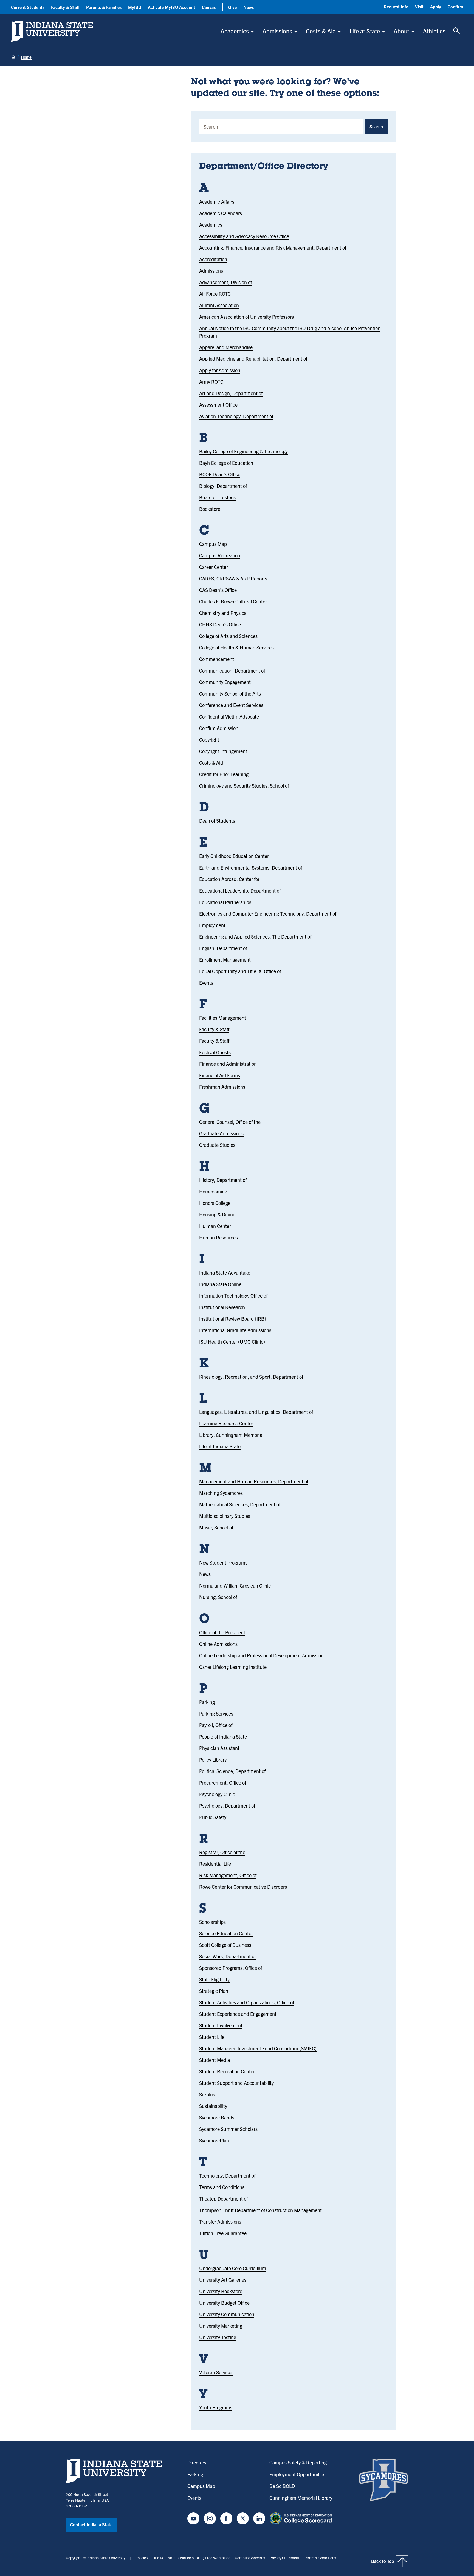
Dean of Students (217, 821)
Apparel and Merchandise (226, 347)
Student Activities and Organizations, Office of (247, 2002)
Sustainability (213, 2106)
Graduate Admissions (221, 1133)
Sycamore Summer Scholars (228, 2129)
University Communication (227, 2314)
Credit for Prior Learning (224, 774)
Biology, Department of (223, 486)
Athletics (434, 31)
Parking (207, 1702)
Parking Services (216, 1713)
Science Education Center (226, 1933)
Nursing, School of (218, 1597)
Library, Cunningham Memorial (231, 1435)
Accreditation (213, 259)
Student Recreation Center (227, 2071)
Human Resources (218, 1237)
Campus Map (213, 544)
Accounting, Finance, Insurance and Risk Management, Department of (273, 248)
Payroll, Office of (216, 1725)
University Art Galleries (223, 2280)
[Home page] (13, 57)
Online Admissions (218, 1644)
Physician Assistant (219, 1748)
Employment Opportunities (297, 2474)
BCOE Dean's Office (220, 474)
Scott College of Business (225, 1945)
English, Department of (223, 948)
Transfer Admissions (220, 2222)
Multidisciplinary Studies (225, 1516)
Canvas (209, 7)
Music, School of (216, 1527)
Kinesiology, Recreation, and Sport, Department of (251, 1377)
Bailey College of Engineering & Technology (243, 451)
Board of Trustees (217, 497)
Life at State (365, 31)
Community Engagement (225, 682)
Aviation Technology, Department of (236, 416)
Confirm (455, 7)
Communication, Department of (232, 670)
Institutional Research (222, 1307)
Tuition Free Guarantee (223, 2233)
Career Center (214, 567)
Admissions (277, 31)
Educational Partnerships (225, 902)
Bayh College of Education (226, 463)
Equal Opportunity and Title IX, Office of (240, 971)
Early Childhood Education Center (234, 856)
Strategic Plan (214, 1991)
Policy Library (213, 1759)
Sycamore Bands (217, 2117)
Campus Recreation (220, 555)
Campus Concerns (250, 2558)
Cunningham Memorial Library (301, 2498)
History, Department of (223, 1180)
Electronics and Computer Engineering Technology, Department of (268, 914)
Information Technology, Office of (233, 1296)
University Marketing (221, 2326)
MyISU (135, 7)
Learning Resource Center (226, 1423)
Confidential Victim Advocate (229, 716)
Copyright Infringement (223, 751)
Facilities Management (223, 1018)
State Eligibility (214, 1979)
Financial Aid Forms (220, 1075)
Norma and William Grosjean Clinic (235, 1585)
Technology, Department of (227, 2175)
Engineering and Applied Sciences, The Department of (255, 937)
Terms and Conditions (222, 2187)
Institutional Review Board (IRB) (233, 1319)
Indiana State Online (220, 1284)
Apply (436, 7)
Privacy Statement (284, 2558)
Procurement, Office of (223, 1783)
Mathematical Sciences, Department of (240, 1504)
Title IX (158, 2558)
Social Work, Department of (227, 1956)
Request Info (396, 7)
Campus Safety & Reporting (298, 2462)
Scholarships (212, 1922)
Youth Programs (216, 2407)
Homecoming (213, 1191)
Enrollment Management (225, 960)
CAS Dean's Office (218, 590)
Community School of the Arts (230, 693)
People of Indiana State (223, 1736)
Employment (212, 925)
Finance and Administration (228, 1064)
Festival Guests (215, 1052)
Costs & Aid (321, 31)
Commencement (217, 659)
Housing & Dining (217, 1214)
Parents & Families (104, 7)
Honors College (215, 1203)
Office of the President (222, 1632)
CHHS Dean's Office (220, 624)
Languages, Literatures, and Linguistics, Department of (256, 1412)
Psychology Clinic (217, 1794)
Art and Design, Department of (231, 393)
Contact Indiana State (91, 2524)
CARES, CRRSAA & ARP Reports (233, 578)
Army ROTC (211, 382)
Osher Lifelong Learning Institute (233, 1667)
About (401, 31)
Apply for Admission (220, 370)
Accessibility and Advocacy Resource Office (244, 236)
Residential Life (215, 1864)
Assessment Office (218, 405)
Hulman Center (215, 1226)
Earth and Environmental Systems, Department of (251, 867)
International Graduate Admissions (235, 1330)
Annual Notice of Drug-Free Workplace (199, 2558)
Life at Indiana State (220, 1446)
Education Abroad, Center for (229, 879)
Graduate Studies (217, 1145)
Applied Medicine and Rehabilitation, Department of (253, 359)
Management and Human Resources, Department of (254, 1481)
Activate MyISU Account (172, 7)
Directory (197, 2462)
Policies (141, 2558)
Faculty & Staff (65, 7)
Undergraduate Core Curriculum (233, 2268)
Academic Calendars (221, 213)
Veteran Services (216, 2372)
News (249, 7)
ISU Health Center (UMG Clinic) (232, 1342)
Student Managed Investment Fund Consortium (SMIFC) (258, 2048)
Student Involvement (221, 2025)
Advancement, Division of (225, 282)
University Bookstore (221, 2291)
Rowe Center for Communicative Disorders (243, 1887)
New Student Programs (223, 1562)
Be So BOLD (282, 2486)
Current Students (28, 7)
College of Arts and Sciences (228, 636)
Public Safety (213, 1817)
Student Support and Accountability (236, 2083)
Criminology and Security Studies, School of (244, 786)
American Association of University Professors (246, 317)
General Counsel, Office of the (230, 1122)
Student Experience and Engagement (238, 2014)
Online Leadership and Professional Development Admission (261, 1655)
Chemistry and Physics (223, 613)
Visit (419, 7)
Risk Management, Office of (228, 1875)
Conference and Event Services (231, 705)
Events (206, 983)
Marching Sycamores (221, 1493)
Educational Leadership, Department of (240, 891)
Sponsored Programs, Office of (231, 1968)
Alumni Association (219, 305)
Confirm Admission (219, 728)
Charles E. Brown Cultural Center (233, 601)
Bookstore (210, 509)
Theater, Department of (223, 2199)
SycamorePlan (214, 2140)
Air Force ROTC (215, 294)
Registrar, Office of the (222, 1852)
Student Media (215, 2060)
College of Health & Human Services (236, 647)
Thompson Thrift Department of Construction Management (260, 2210)
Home (26, 57)
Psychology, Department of (227, 1806)
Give (232, 7)
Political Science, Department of (232, 1771)
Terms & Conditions (320, 2558)
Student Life (212, 2037)
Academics (235, 31)
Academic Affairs (217, 202)
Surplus (207, 2094)
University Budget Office (224, 2303)
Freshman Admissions (222, 1087)
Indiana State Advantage (225, 1273)
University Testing (218, 2337)
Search (376, 126)
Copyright (209, 740)
